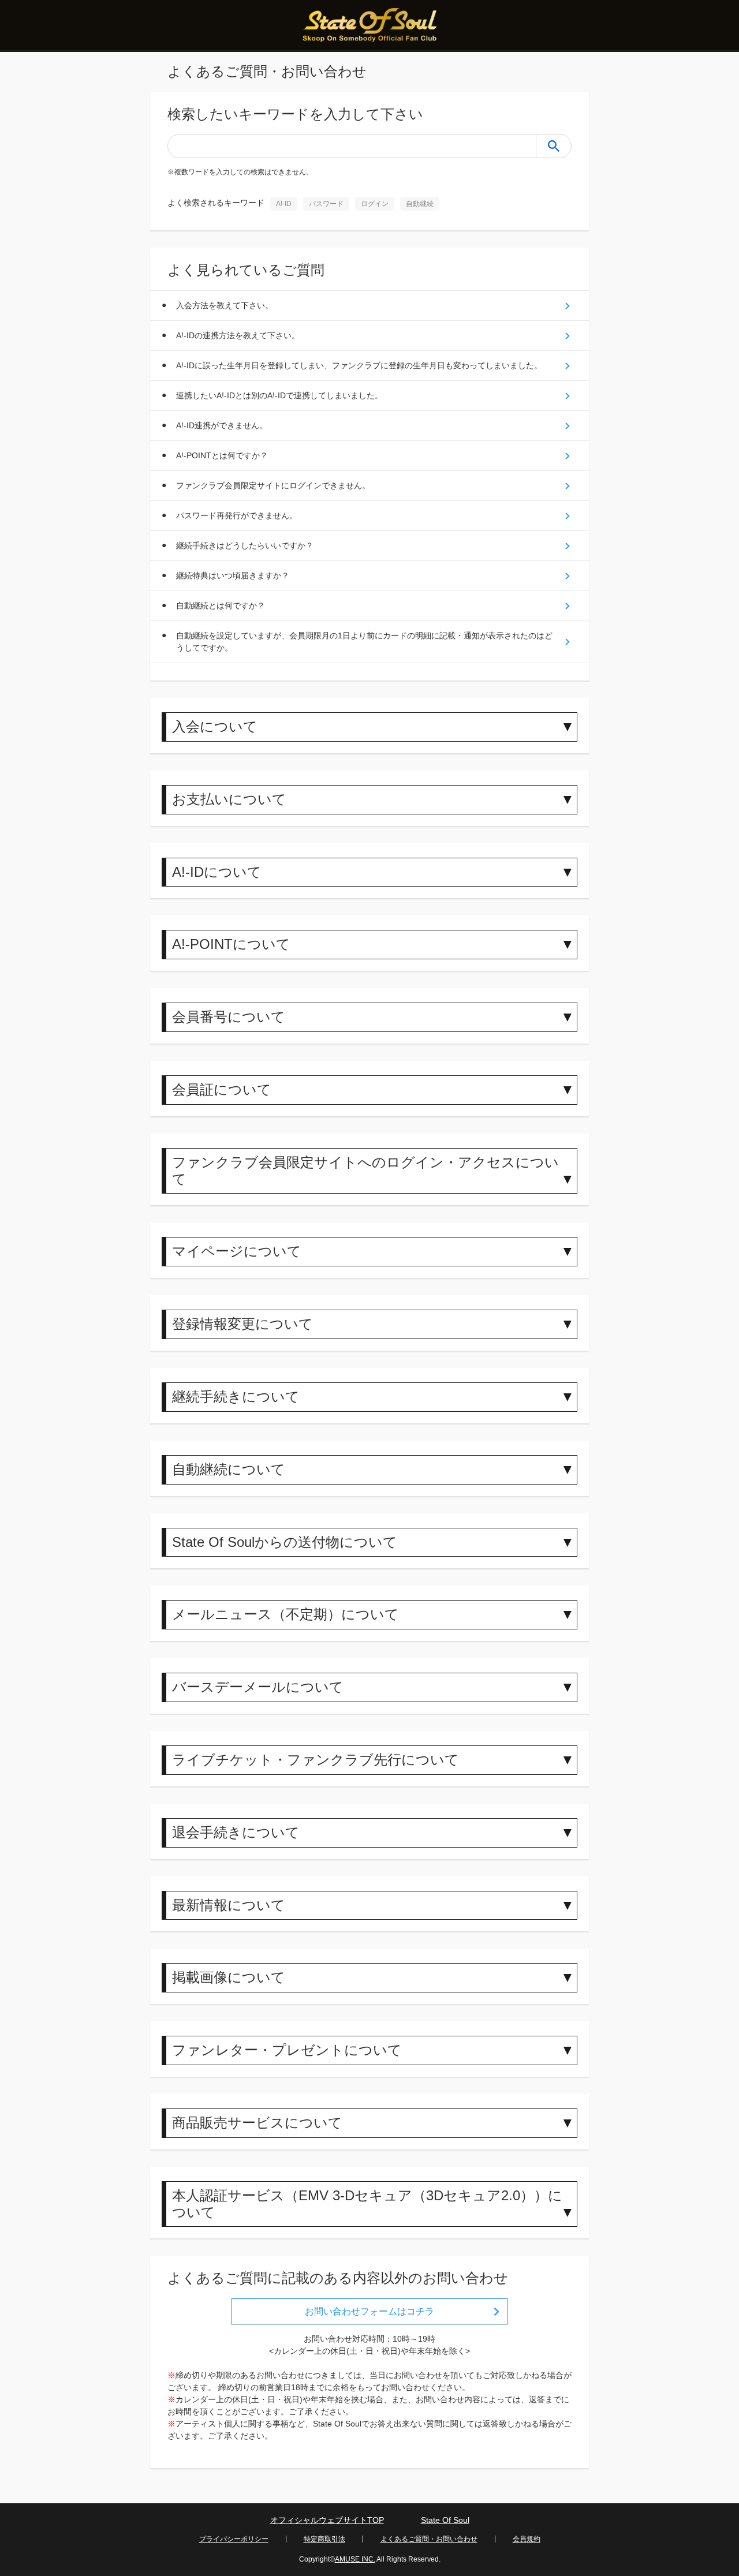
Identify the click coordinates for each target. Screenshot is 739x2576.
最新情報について (229, 1905)
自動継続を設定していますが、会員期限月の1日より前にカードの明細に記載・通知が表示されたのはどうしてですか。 (364, 642)
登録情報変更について (242, 1324)
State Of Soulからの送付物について (285, 1542)
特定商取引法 (324, 2539)
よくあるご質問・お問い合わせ (429, 2539)
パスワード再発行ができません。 (237, 515)
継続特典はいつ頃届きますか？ (233, 575)
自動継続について (229, 1469)
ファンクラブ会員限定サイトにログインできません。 (273, 485)
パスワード (326, 204)
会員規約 (527, 2539)
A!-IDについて (217, 872)
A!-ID (284, 204)
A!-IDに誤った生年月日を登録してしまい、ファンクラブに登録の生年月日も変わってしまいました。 (359, 365)
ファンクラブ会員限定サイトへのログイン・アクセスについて (365, 1171)
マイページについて (237, 1251)
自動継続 (420, 204)
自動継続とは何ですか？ (221, 605)
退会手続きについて (236, 1832)
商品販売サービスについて (257, 2123)
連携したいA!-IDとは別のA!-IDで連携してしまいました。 (279, 395)
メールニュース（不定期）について (285, 1614)
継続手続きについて (236, 1397)
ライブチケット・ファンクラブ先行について (316, 1760)
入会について (215, 726)
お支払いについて (229, 799)
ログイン (375, 204)
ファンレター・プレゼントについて (287, 2050)
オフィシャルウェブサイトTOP (327, 2520)
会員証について (222, 1089)
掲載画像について (229, 1977)
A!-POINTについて (231, 944)
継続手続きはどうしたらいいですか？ (245, 545)
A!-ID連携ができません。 (222, 425)
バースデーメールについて (258, 1687)
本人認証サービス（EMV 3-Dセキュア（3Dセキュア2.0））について (367, 2204)
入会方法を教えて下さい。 (225, 305)
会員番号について (229, 1017)
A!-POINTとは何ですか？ (222, 455)
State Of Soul (445, 2520)
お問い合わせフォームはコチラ (369, 2311)
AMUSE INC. (355, 2559)
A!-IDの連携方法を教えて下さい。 (238, 335)
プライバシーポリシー (234, 2539)
